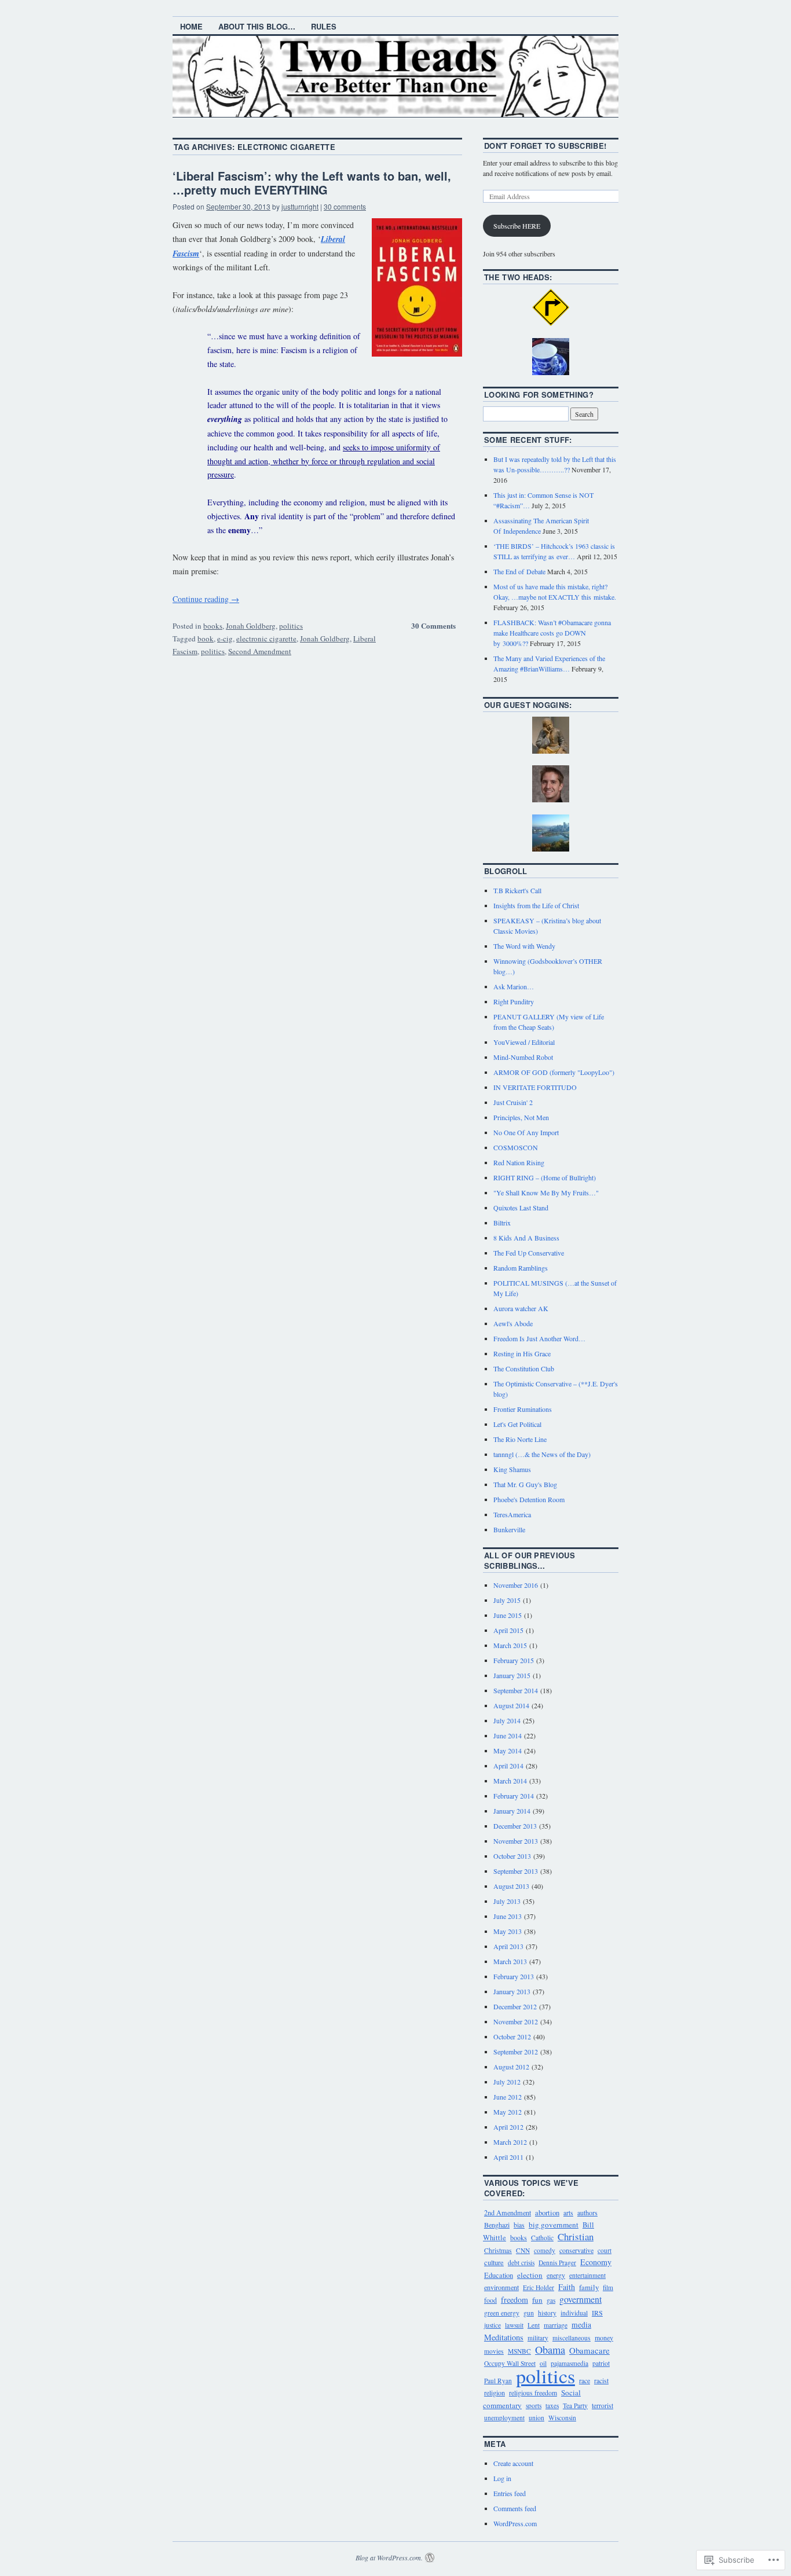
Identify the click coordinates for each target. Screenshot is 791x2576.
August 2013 (511, 1886)
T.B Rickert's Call (517, 890)
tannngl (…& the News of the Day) (542, 1454)
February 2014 (514, 1796)
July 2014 (507, 1720)
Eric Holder (539, 2287)
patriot (601, 2363)
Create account (513, 2463)
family (589, 2287)
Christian (576, 2236)
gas (551, 2300)
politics (291, 626)
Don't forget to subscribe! (545, 146)
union (537, 2418)
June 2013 (508, 1916)
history (547, 2313)
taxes (552, 2406)
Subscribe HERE (517, 226)
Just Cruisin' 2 (513, 1102)
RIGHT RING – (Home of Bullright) (545, 1177)
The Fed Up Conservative (529, 1253)
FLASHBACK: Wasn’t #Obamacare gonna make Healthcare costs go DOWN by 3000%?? (552, 633)
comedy (545, 2250)
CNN (523, 2250)
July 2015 (507, 1600)
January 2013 (512, 1991)
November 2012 (516, 2021)
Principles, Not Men (521, 1117)
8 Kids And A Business (526, 1238)
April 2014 (508, 1766)
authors (587, 2212)
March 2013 (510, 1961)
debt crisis (521, 2263)
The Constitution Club (524, 1368)
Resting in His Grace (522, 1353)
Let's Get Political (517, 1424)
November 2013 (516, 1841)
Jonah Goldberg (251, 626)
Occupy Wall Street (510, 2363)
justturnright (300, 206)
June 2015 (508, 1615)
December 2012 (515, 2006)
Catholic (542, 2238)
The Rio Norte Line (520, 1439)
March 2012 (510, 2142)
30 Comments (433, 625)
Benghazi (497, 2225)
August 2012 (511, 2067)
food (490, 2300)
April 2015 (508, 1630)
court (605, 2250)
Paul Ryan (498, 2381)
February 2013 (514, 1976)
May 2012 (508, 2112)
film (608, 2287)
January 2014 (512, 1811)
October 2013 (512, 1856)
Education (499, 2275)
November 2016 (516, 1585)
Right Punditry (514, 1001)
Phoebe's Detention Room (529, 1499)
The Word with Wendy (524, 946)
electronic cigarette (266, 639)
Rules (324, 26)
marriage (556, 2325)
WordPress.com (515, 2523)
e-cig (225, 639)
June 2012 (508, 2097)
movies (494, 2351)
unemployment (504, 2418)
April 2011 (508, 2157)
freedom (514, 2300)
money (604, 2338)
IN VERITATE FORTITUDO (535, 1087)
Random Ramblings (521, 1268)
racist (601, 2380)
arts (568, 2213)
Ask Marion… (514, 986)
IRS (597, 2313)
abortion (547, 2213)
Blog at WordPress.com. (389, 2557)
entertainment (587, 2275)
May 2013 (508, 1931)
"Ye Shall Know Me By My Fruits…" (546, 1192)
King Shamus (512, 1469)
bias (519, 2225)
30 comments (345, 206)
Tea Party (575, 2406)
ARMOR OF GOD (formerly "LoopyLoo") (554, 1072)
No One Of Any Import (526, 1132)
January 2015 (512, 1675)
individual (574, 2313)
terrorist (603, 2406)
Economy (596, 2262)
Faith (567, 2287)
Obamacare (589, 2350)
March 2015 (510, 1645)
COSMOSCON (516, 1147)
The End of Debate (519, 571)
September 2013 (516, 1871)
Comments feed (515, 2508)
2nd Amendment (508, 2212)
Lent (534, 2325)
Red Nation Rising (519, 1162)
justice (492, 2325)
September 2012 (516, 2052)
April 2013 (508, 1946)
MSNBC (519, 2351)
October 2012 (512, 2036)
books (213, 626)
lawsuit (514, 2325)
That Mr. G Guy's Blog (525, 1484)
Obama (550, 2350)
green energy (502, 2313)
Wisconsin (562, 2418)
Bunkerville (509, 1529)
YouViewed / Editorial (524, 1042)
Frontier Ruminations (523, 1409)
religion (495, 2392)
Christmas (498, 2250)
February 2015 (514, 1660)
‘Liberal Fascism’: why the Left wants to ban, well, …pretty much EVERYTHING (312, 183)
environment (501, 2287)
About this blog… (257, 26)
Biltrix (502, 1223)
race (585, 2380)
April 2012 (508, 2127)
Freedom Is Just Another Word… (539, 1338)
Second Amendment (260, 651)
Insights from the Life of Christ (536, 905)
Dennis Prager (557, 2263)
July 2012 (507, 2082)
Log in (502, 2478)
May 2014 (508, 1751)
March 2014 (510, 1781)
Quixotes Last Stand (521, 1208)
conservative (576, 2250)
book (206, 639)
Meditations (504, 2337)
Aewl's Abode (513, 1323)
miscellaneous (572, 2338)
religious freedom (533, 2393)
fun (537, 2300)
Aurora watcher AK (521, 1308)
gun (529, 2313)
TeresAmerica (512, 1514)
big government (554, 2225)
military (538, 2338)
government (581, 2299)
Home (191, 26)
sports (534, 2406)
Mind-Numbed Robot (523, 1057)
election (530, 2275)
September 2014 (516, 1690)
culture (494, 2262)
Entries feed (510, 2493)
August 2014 (511, 1705)
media (581, 2325)
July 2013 (507, 1901)
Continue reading (206, 599)
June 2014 (508, 1735)
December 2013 (515, 1826)
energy (556, 2275)
